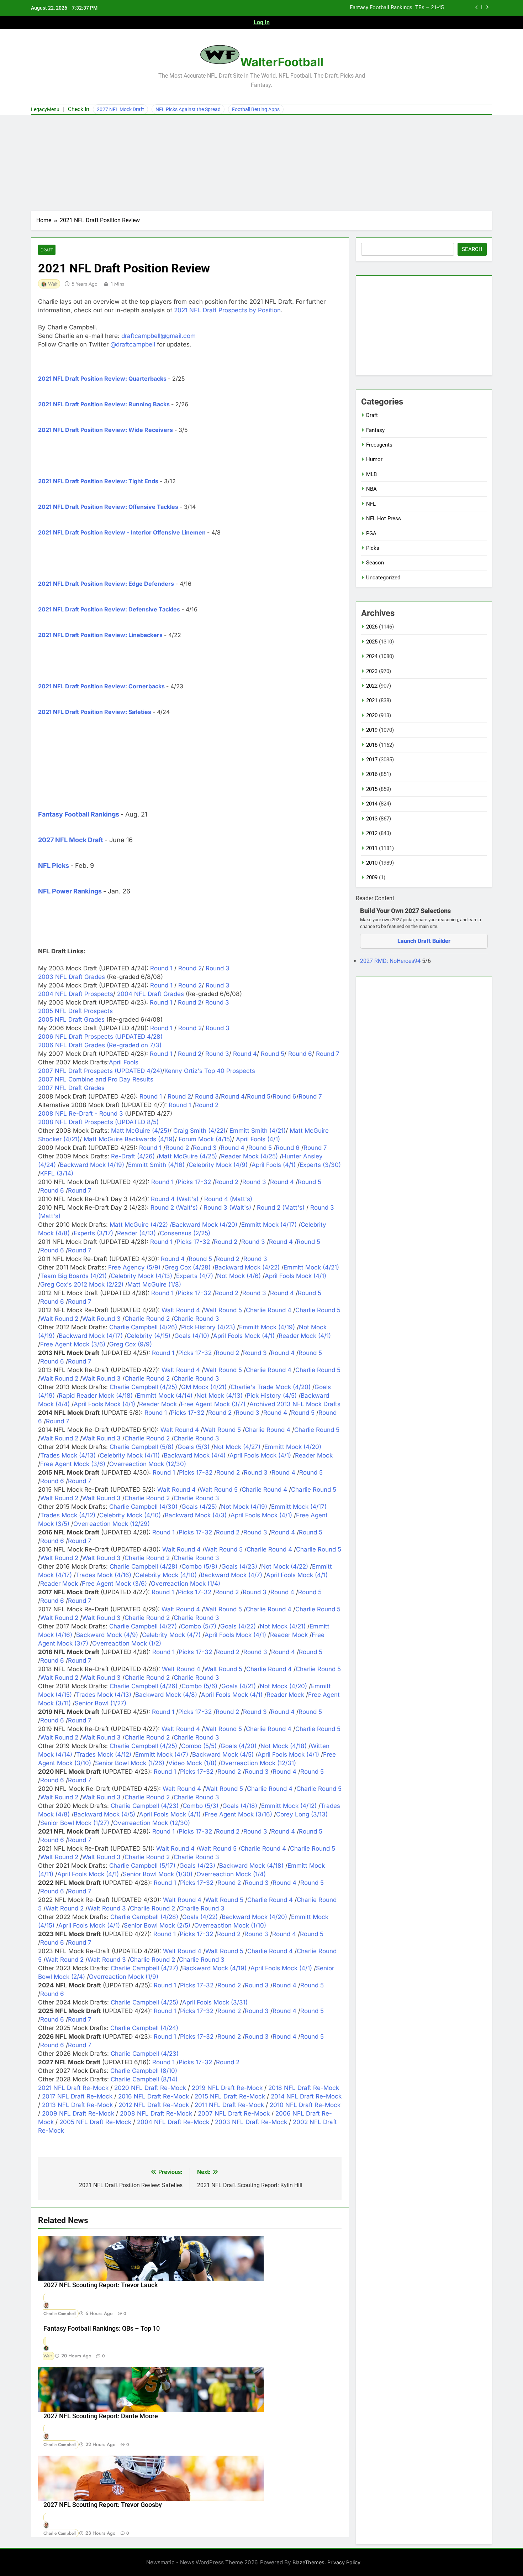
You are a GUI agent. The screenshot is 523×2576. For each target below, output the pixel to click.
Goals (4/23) (239, 1566)
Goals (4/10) (192, 1336)
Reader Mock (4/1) (305, 1336)
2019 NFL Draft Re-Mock (227, 2088)
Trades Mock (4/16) (104, 1575)
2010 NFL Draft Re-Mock (305, 2105)
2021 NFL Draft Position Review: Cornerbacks (101, 686)
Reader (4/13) (136, 1233)
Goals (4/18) (240, 1806)
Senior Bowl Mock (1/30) (158, 1874)
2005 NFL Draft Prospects (75, 1011)
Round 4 (244, 1054)
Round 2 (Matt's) (281, 1208)
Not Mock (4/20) (283, 1686)
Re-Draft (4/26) (133, 1156)
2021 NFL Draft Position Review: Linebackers (100, 635)
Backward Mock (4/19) (92, 1165)
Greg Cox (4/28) (187, 1267)
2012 (372, 833)
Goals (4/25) (199, 1507)
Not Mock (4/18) (284, 1746)
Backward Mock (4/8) (166, 1695)
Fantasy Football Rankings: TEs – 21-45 (397, 8)
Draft (47, 250)
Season (375, 563)
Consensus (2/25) (185, 1233)
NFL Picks (54, 865)
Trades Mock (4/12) (68, 1515)
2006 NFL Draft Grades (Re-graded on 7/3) (100, 1045)
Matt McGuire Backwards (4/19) (129, 1139)
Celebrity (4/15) (149, 1336)
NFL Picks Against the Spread (188, 109)
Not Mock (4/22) (285, 1566)
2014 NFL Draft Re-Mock (306, 2096)
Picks (373, 548)
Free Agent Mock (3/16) (238, 1814)
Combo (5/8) (199, 1566)
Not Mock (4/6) (239, 1276)
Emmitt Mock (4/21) (311, 1267)
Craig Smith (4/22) (199, 1131)
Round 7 (327, 1054)
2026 (372, 627)
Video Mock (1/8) (192, 1763)
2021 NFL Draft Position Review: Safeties (95, 712)
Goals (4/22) (238, 1626)
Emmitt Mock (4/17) (269, 1225)
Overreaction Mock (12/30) (148, 1464)
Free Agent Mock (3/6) (73, 1344)
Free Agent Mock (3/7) (213, 1404)
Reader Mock (158, 1404)
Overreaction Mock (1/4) (186, 1584)
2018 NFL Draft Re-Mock (304, 2088)
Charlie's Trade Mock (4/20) (271, 1387)
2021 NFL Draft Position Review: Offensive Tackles (108, 507)
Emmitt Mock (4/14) (165, 1396)
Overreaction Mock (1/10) (230, 1925)
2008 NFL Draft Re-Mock (156, 2113)
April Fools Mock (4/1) (295, 1276)
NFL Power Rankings (70, 891)
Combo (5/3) (200, 1806)
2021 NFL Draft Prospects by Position (227, 310)
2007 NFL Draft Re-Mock (234, 2113)
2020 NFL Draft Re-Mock (150, 2088)
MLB (371, 474)
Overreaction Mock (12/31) (258, 1763)
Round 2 (189, 968)
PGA (371, 533)
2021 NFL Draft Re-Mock (73, 2088)
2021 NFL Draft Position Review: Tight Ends (98, 481)
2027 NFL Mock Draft (120, 109)
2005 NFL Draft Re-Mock (95, 2122)
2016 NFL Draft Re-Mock (154, 2096)
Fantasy (375, 430)
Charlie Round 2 (147, 1319)
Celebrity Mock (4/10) (130, 1515)
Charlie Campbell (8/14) (144, 2079)
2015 (372, 789)
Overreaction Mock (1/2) (127, 1643)
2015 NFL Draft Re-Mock (230, 2096)
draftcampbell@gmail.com (159, 336)
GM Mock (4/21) (204, 1387)
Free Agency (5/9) (134, 1267)
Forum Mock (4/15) (205, 1139)
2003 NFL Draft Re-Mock (251, 2122)
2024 (372, 656)
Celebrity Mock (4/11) (130, 1455)
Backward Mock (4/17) (91, 1336)
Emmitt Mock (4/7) (162, 1754)
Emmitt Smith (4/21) (258, 1131)
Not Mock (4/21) (283, 1626)
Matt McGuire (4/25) (140, 1131)
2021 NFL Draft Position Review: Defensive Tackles (109, 609)
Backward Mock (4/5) (223, 1754)
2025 (372, 642)
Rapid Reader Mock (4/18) (96, 1396)
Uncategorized (383, 578)
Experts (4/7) (195, 1276)
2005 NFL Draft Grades (71, 1020)
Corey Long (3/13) (302, 1814)
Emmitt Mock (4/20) (293, 1447)
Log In (262, 22)
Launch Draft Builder (424, 941)
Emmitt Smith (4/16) (156, 1165)
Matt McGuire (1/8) (154, 1284)
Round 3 (217, 968)
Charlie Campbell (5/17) (142, 1866)
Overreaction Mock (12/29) (112, 1524)
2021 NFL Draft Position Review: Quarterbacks (102, 379)
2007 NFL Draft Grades (71, 1088)
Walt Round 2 (59, 1319)
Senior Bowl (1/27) (101, 1703)
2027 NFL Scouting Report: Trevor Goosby (103, 2505)
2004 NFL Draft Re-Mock (173, 2122)
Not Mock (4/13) (220, 1396)
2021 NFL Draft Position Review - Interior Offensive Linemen (122, 532)
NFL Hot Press (384, 518)
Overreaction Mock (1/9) (124, 1977)
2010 (372, 863)
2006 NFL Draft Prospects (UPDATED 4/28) (100, 1037)
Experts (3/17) (93, 1233)
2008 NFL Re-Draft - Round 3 (81, 1114)
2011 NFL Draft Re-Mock (229, 2105)
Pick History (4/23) (208, 1327)
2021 (372, 700)
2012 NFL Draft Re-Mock (154, 2105)
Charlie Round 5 (318, 1310)
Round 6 (299, 1054)
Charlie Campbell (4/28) (144, 1566)
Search (472, 249)
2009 (372, 877)
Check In (79, 109)
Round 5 (272, 1054)
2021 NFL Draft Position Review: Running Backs (104, 404)
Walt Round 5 (223, 1310)
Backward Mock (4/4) (195, 1455)
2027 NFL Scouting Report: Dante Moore (101, 2416)
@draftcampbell (133, 344)
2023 (372, 671)
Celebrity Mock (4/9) (218, 1165)
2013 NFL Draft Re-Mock (77, 2105)
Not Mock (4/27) (237, 1447)
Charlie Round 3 (196, 1319)
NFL (371, 504)
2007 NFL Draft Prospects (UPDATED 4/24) (100, 1071)
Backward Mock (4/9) (107, 1635)
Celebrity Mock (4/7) (171, 1635)
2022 (372, 686)
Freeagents (379, 445)
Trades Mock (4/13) (68, 1455)
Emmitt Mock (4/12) (289, 1806)
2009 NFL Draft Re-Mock (78, 2113)
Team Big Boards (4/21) (73, 1276)
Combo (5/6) (199, 1686)
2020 (372, 715)
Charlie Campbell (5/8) (142, 1447)
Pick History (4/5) (272, 1396)
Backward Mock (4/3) (196, 1515)
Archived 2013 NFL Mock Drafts (295, 1404)
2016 (372, 774)
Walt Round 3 (101, 1319)
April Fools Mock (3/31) (215, 2002)
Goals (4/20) (239, 1746)
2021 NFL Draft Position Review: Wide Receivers (105, 430)
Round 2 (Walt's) (174, 1208)
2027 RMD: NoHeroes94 (391, 961)
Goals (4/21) (239, 1686)
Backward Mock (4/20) (205, 1225)
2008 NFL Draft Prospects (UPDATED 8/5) (98, 1122)
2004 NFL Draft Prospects (76, 994)
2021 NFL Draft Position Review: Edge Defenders (106, 584)
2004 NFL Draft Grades (151, 994)
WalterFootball (282, 62)
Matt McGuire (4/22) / (141, 1225)
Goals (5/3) (194, 1447)
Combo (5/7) (199, 1626)
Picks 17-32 (194, 1182)
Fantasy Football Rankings (79, 814)
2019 (372, 730)
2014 (372, 804)
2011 (372, 848)
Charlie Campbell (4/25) (143, 1387)
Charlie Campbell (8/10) (144, 2071)
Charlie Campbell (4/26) (143, 1327)
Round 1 (161, 968)
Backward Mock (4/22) (247, 1267)
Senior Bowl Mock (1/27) (75, 1823)
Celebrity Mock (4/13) (141, 1276)
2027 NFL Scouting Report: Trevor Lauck (101, 2285)
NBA (371, 489)
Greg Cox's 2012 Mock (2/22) (82, 1284)
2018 (372, 745)
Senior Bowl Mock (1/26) (130, 1763)
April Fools (124, 1062)
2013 (372, 819)
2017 (372, 760)
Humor (374, 459)
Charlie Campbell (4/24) (144, 2028)
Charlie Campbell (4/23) (145, 1806)
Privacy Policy (344, 2562)
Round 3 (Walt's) (227, 1208)
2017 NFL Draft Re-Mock (77, 2096)
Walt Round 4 (181, 1310)
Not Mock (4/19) (244, 1507)
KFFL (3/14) (57, 1173)
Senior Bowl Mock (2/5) (157, 1925)
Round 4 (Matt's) (228, 1199)
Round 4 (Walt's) (175, 1199)
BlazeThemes (308, 2562)
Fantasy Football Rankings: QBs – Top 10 (102, 2329)
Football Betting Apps (256, 109)
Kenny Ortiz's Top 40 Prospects (210, 1071)
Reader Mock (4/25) (249, 1156)
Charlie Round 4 (269, 1310)
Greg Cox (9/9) (131, 1344)
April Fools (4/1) (258, 1139)
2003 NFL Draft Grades (72, 977)
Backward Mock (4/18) (251, 1866)
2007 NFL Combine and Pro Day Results (96, 1079)
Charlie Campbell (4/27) (143, 1626)
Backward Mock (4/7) (231, 1575)
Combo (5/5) (199, 1746)
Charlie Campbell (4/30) (143, 1507)
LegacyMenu (45, 109)
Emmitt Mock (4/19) (267, 1327)
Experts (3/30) (320, 1165)
